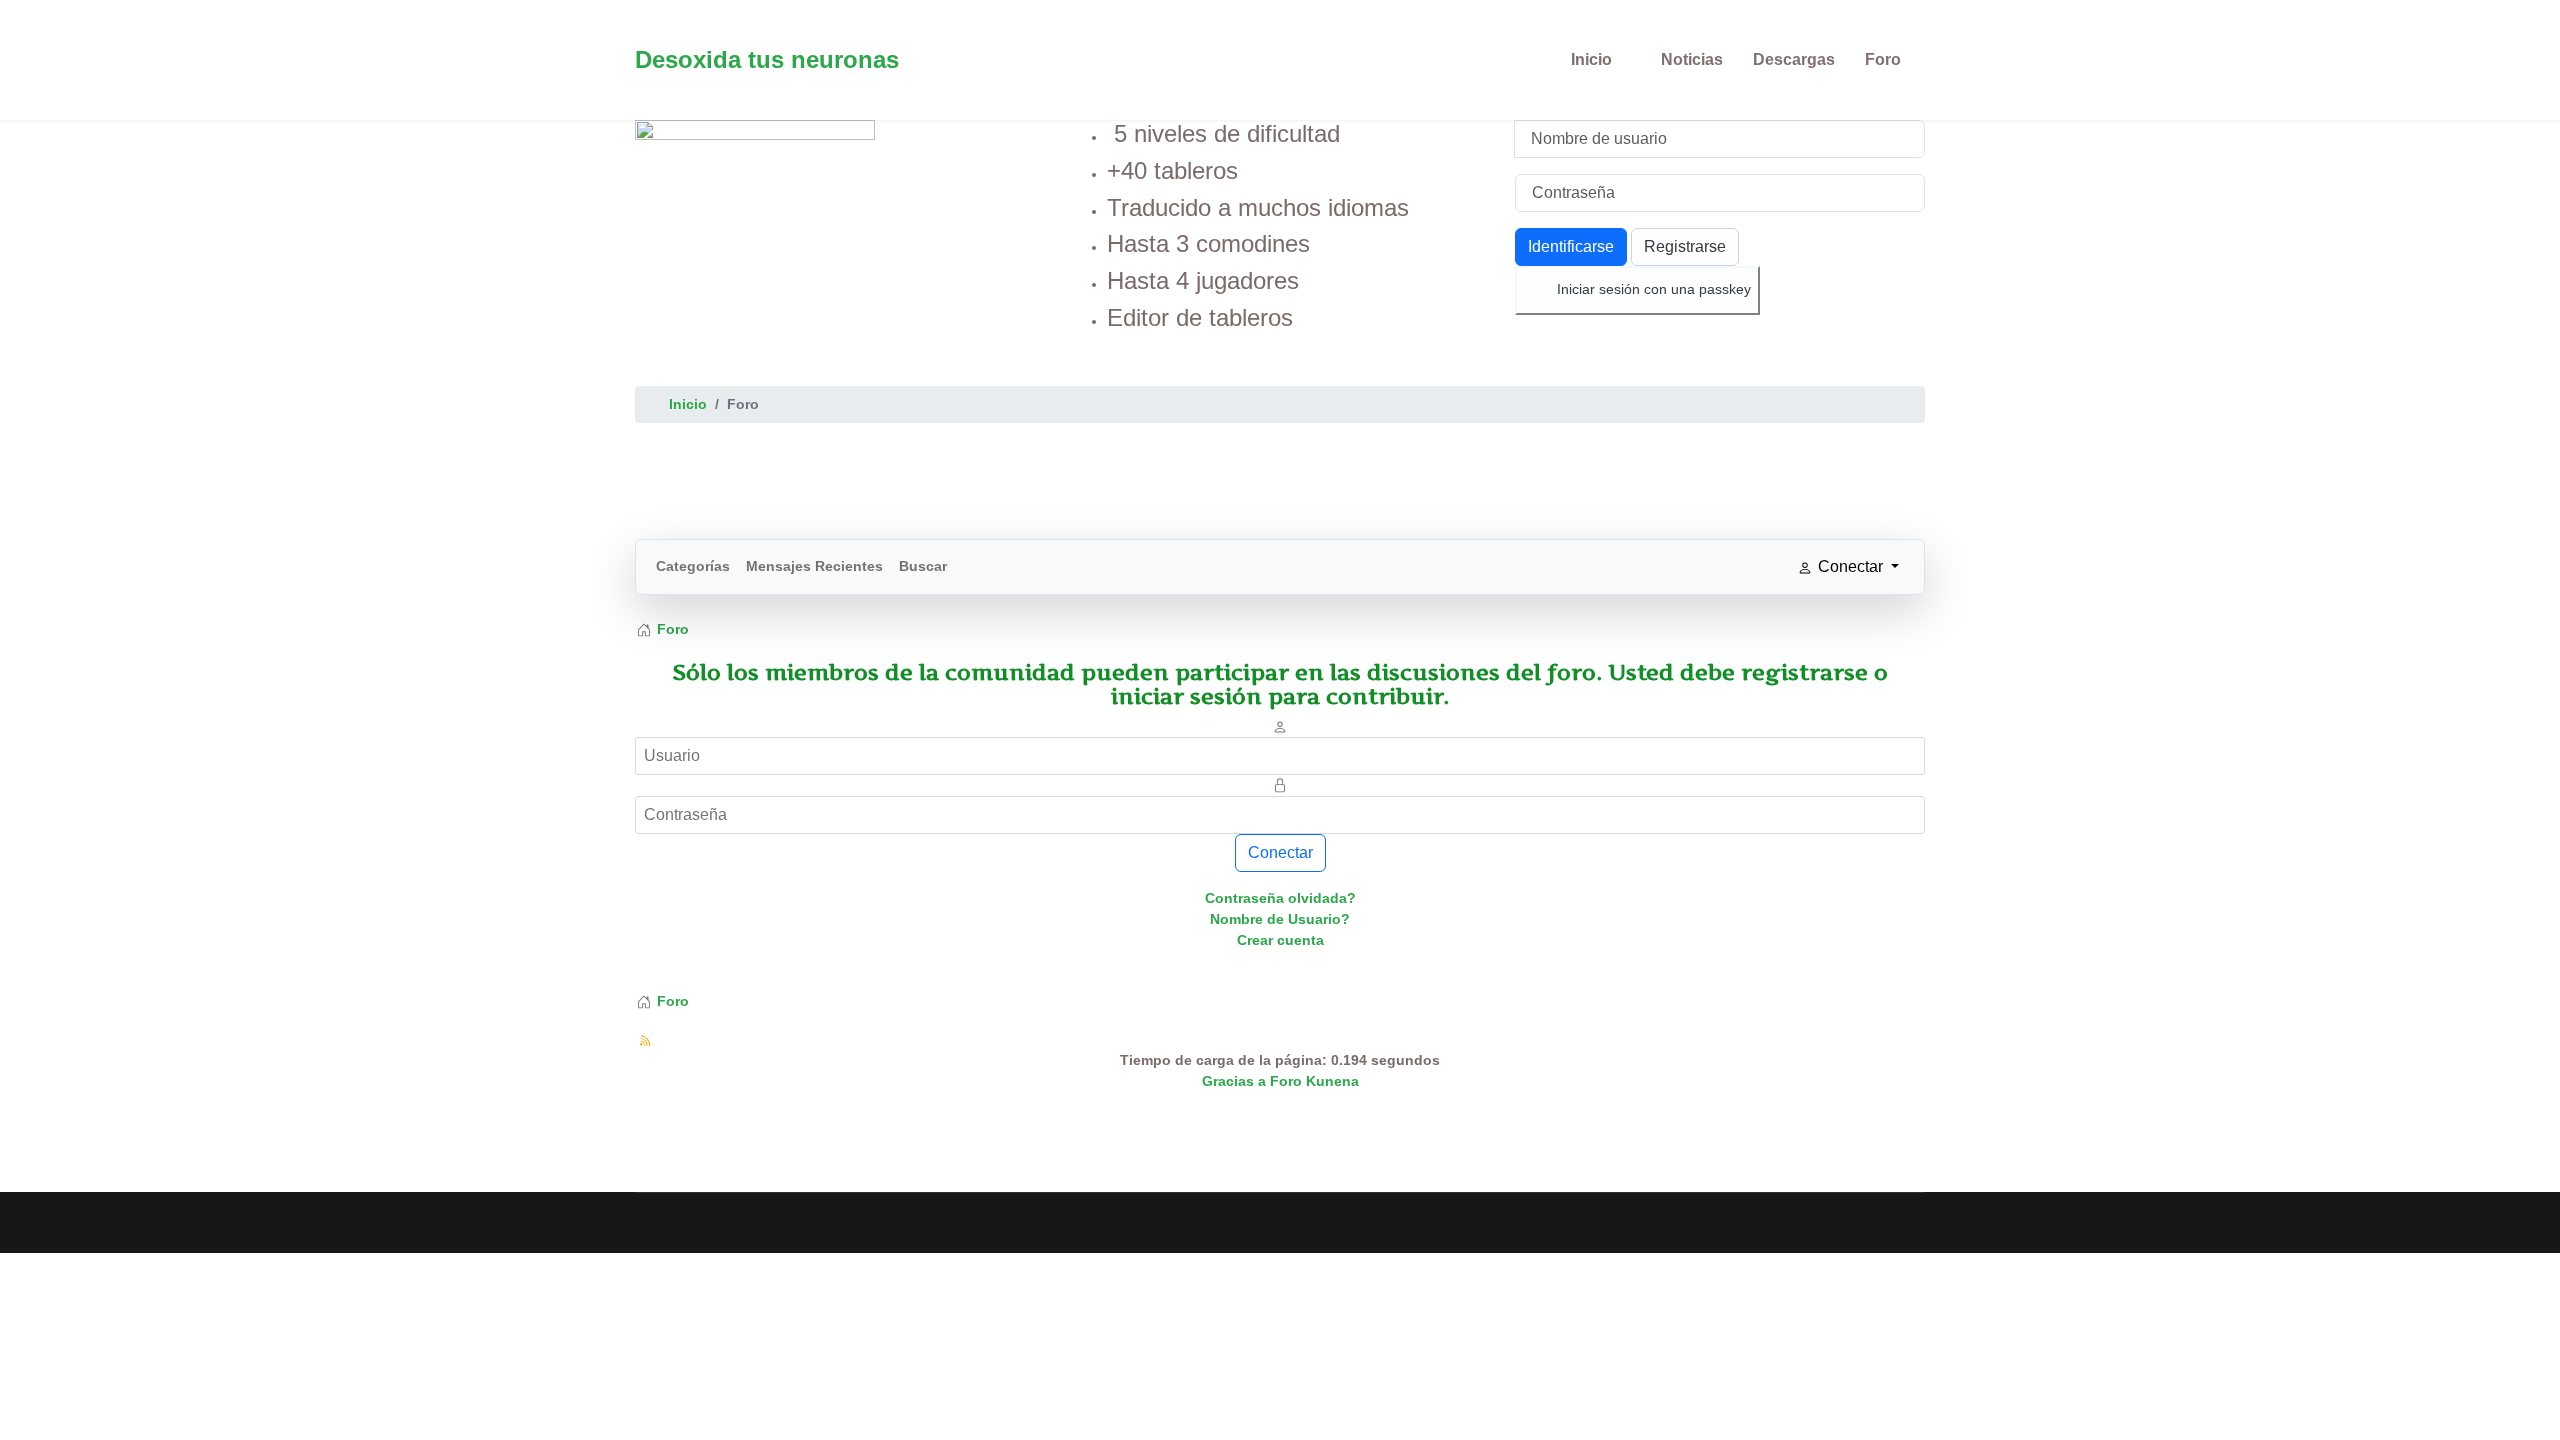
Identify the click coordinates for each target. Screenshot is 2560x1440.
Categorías (693, 566)
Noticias (1692, 59)
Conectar (1280, 852)
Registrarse (1685, 246)
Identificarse (1571, 246)
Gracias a (1234, 1081)
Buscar (923, 566)
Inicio (1591, 59)
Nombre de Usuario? (1280, 919)
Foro (1883, 59)
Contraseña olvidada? (1280, 898)
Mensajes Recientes (814, 566)
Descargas (1794, 59)
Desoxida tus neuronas (767, 60)
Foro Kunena (1314, 1081)
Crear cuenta (1280, 940)
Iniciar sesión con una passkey (1652, 289)
